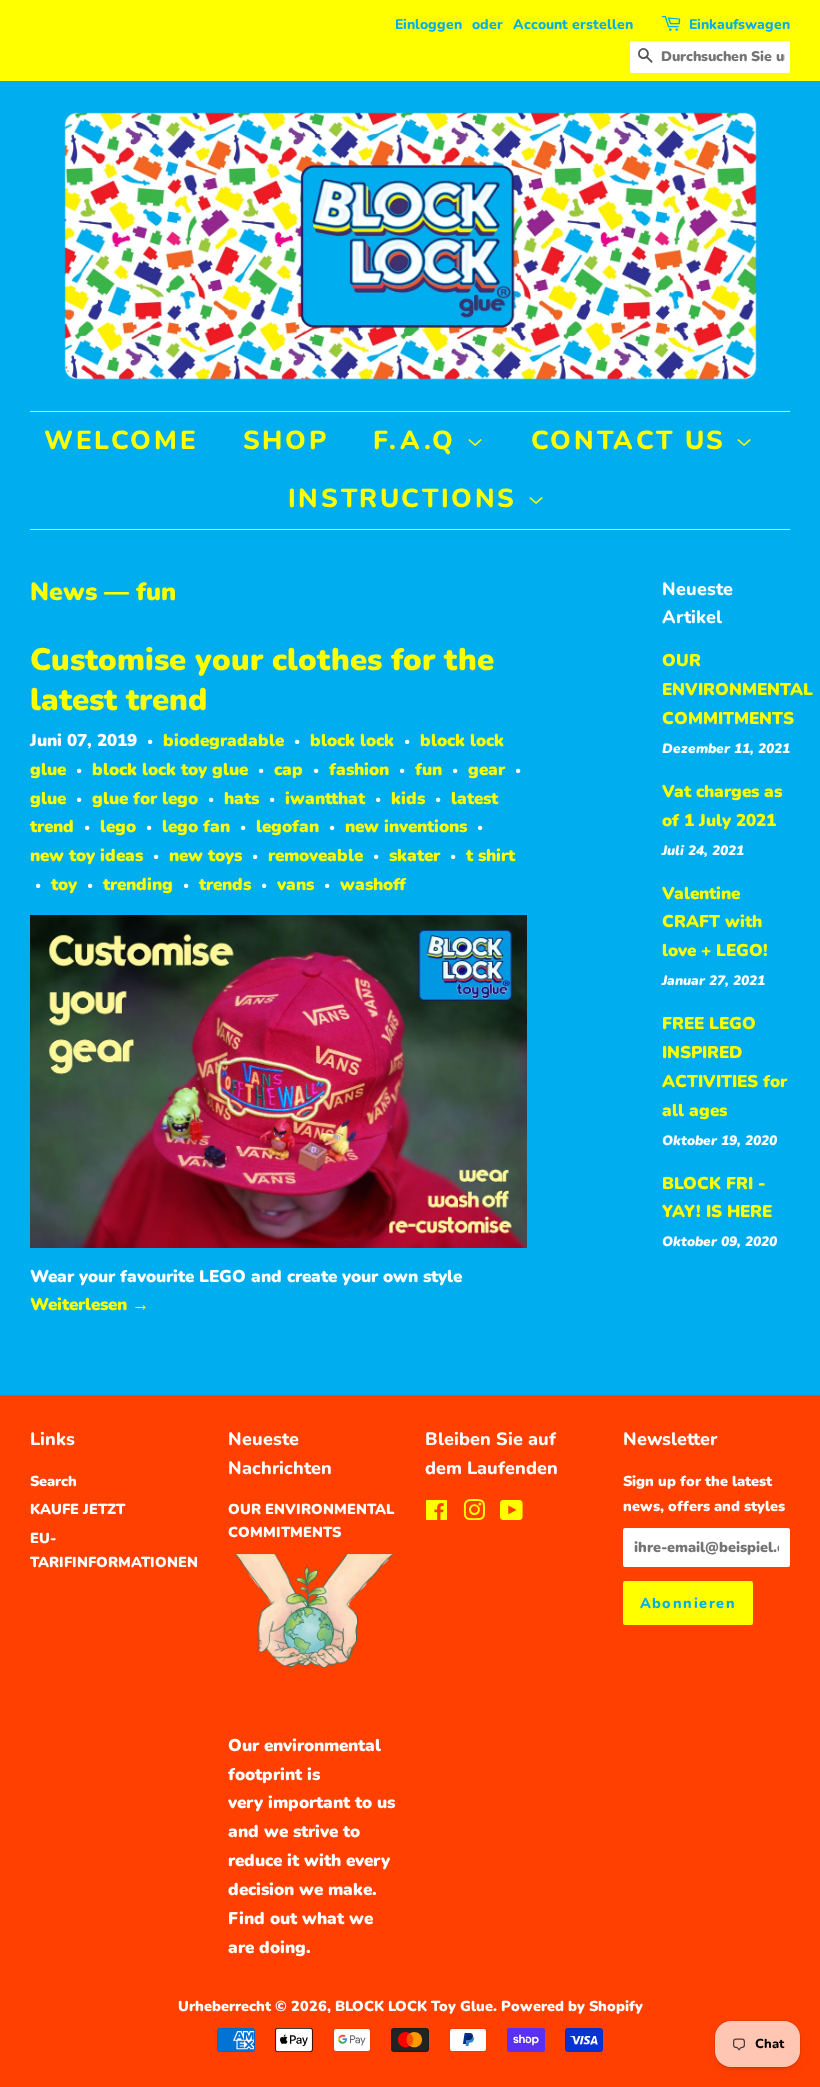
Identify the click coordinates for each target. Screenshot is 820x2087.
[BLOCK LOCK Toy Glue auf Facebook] (436, 1514)
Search (53, 1481)
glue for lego (145, 798)
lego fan (196, 826)
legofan (287, 826)
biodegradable (223, 740)
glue (48, 798)
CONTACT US (633, 440)
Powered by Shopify (572, 2006)
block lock (352, 740)
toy (64, 884)
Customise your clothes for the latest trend (262, 680)
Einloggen (428, 24)
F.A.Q (419, 440)
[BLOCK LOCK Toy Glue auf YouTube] (511, 1514)
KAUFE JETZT (77, 1509)
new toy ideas (86, 855)
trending (138, 884)
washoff (373, 884)
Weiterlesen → (89, 1304)
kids (408, 798)
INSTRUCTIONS (407, 498)
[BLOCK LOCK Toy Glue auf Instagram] (474, 1514)
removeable (315, 855)
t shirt (490, 855)
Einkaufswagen (739, 24)
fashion (359, 769)
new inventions (406, 826)
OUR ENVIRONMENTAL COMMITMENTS (737, 689)
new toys (205, 855)
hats (241, 798)
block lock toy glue (170, 769)
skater (414, 855)
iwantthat (325, 798)
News (63, 592)
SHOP (285, 440)
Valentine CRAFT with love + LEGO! (715, 922)
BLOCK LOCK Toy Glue (414, 2006)
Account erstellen (573, 24)
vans (295, 884)
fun (428, 769)
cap (288, 769)
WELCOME (121, 440)
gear (486, 769)
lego (118, 826)
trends (225, 884)
